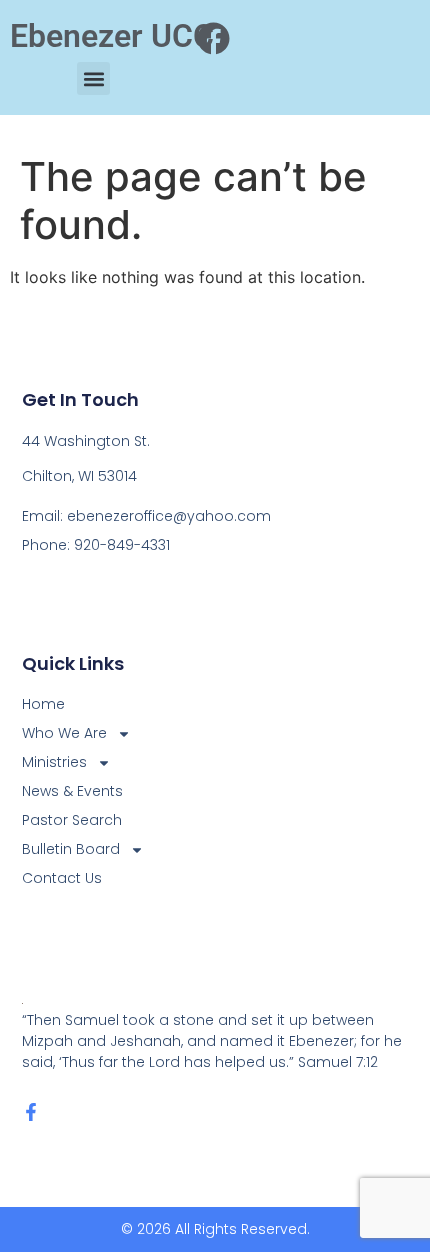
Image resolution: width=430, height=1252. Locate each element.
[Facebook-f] (31, 1112)
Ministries (54, 762)
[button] (93, 78)
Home (43, 704)
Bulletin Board (71, 849)
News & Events (72, 791)
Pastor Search (72, 820)
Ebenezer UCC (112, 36)
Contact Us (62, 878)
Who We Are (64, 733)
